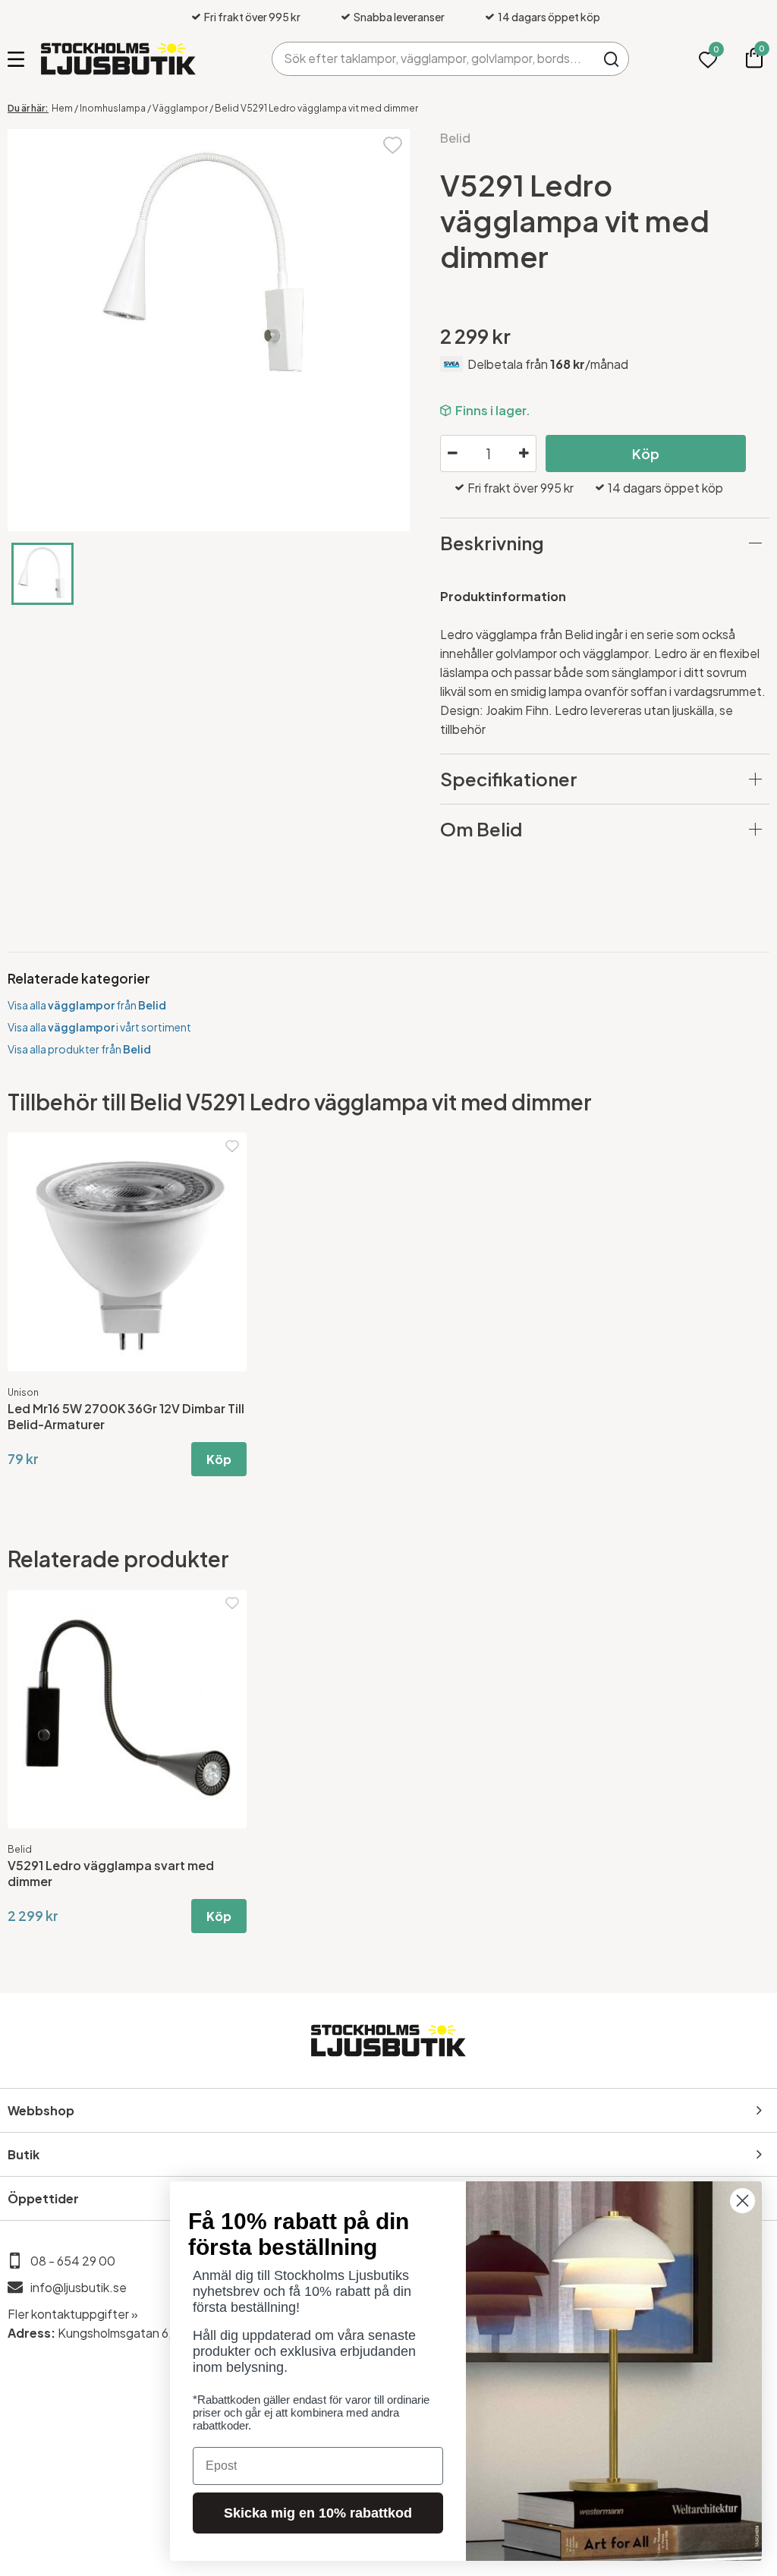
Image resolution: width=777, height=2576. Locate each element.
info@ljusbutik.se (79, 2287)
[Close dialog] (742, 2201)
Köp (646, 453)
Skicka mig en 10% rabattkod (318, 2513)
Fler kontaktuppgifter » (73, 2314)
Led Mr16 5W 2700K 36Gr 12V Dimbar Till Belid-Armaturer (126, 1416)
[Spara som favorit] (393, 144)
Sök (612, 59)
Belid (455, 138)
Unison (23, 1392)
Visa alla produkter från (79, 1049)
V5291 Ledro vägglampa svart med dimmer (111, 1873)
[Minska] (452, 454)
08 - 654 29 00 (73, 2261)
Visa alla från (87, 1005)
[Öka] (524, 454)
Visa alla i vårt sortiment (99, 1027)
